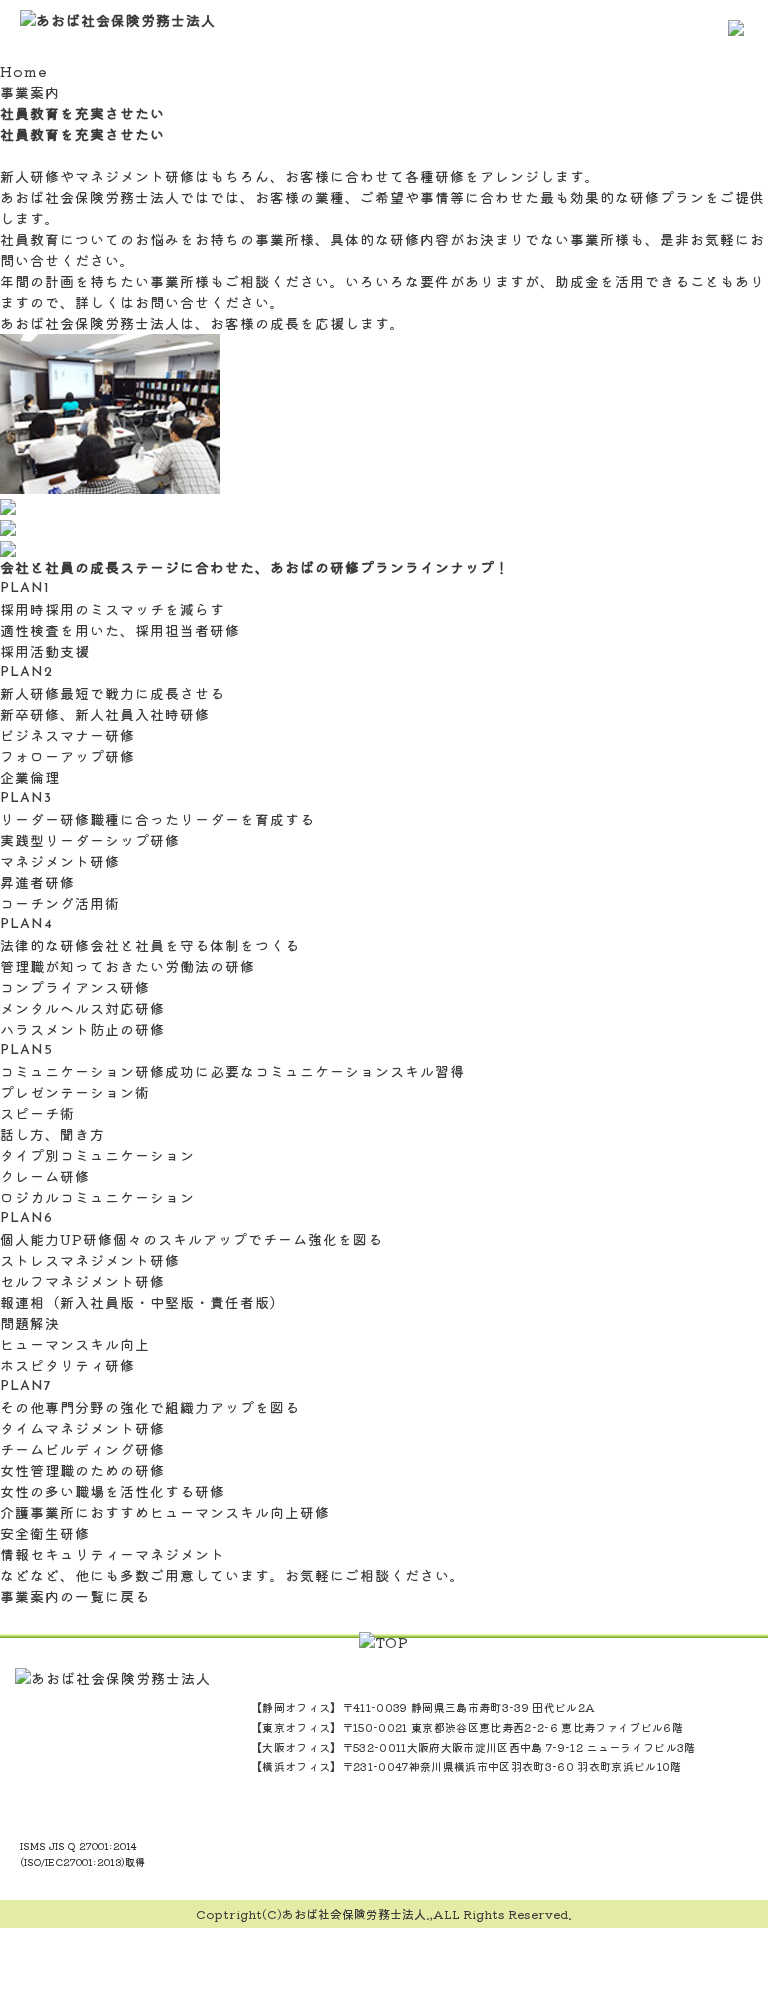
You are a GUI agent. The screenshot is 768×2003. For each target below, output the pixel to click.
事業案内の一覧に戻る (75, 1596)
